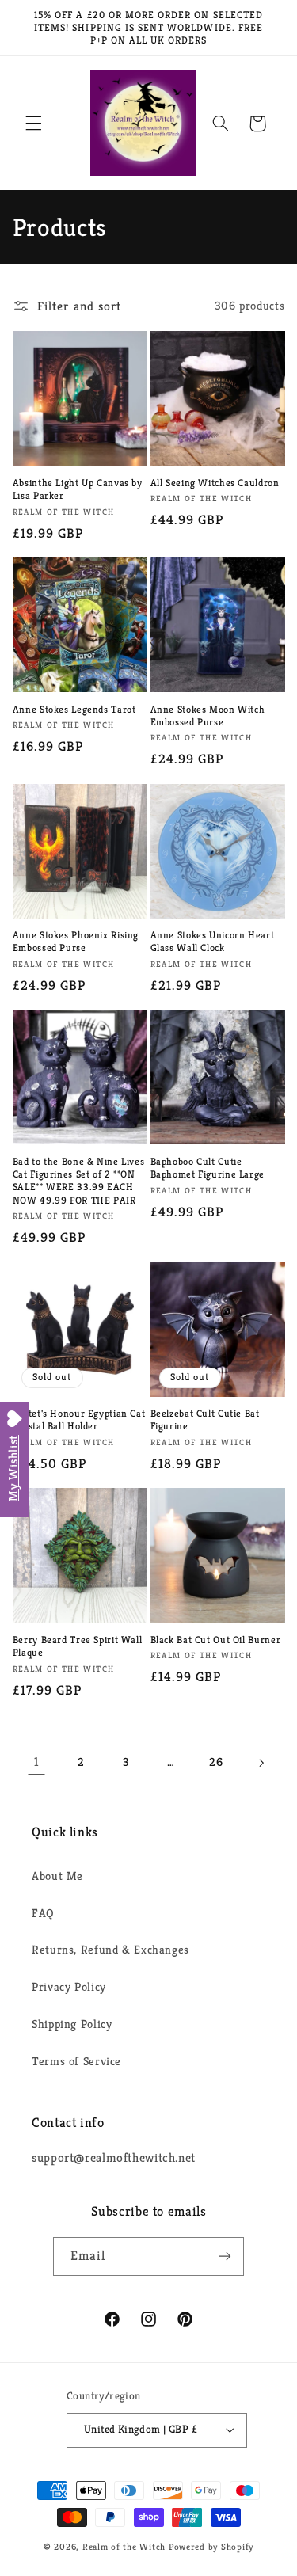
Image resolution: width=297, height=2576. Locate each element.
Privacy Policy (69, 1987)
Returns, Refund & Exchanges (110, 1950)
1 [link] (36, 1762)
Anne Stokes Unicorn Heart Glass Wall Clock (213, 942)
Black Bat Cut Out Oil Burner (216, 1640)
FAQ (43, 1913)
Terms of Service (76, 2061)
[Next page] (261, 1763)
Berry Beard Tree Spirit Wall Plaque (78, 1646)
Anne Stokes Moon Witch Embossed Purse (208, 716)
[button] (33, 124)
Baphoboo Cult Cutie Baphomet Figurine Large (208, 1168)
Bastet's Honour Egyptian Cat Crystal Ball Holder (79, 1420)
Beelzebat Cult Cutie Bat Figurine (205, 1420)
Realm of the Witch (124, 2547)
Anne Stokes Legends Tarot (74, 710)
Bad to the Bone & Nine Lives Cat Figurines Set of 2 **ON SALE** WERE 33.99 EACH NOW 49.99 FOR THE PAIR (79, 1181)
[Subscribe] (225, 2256)
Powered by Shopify (211, 2547)
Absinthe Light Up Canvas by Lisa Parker (78, 489)
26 (216, 1762)
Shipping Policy (72, 2024)
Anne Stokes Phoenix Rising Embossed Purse (76, 942)
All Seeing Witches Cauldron (215, 483)
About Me (57, 1876)
